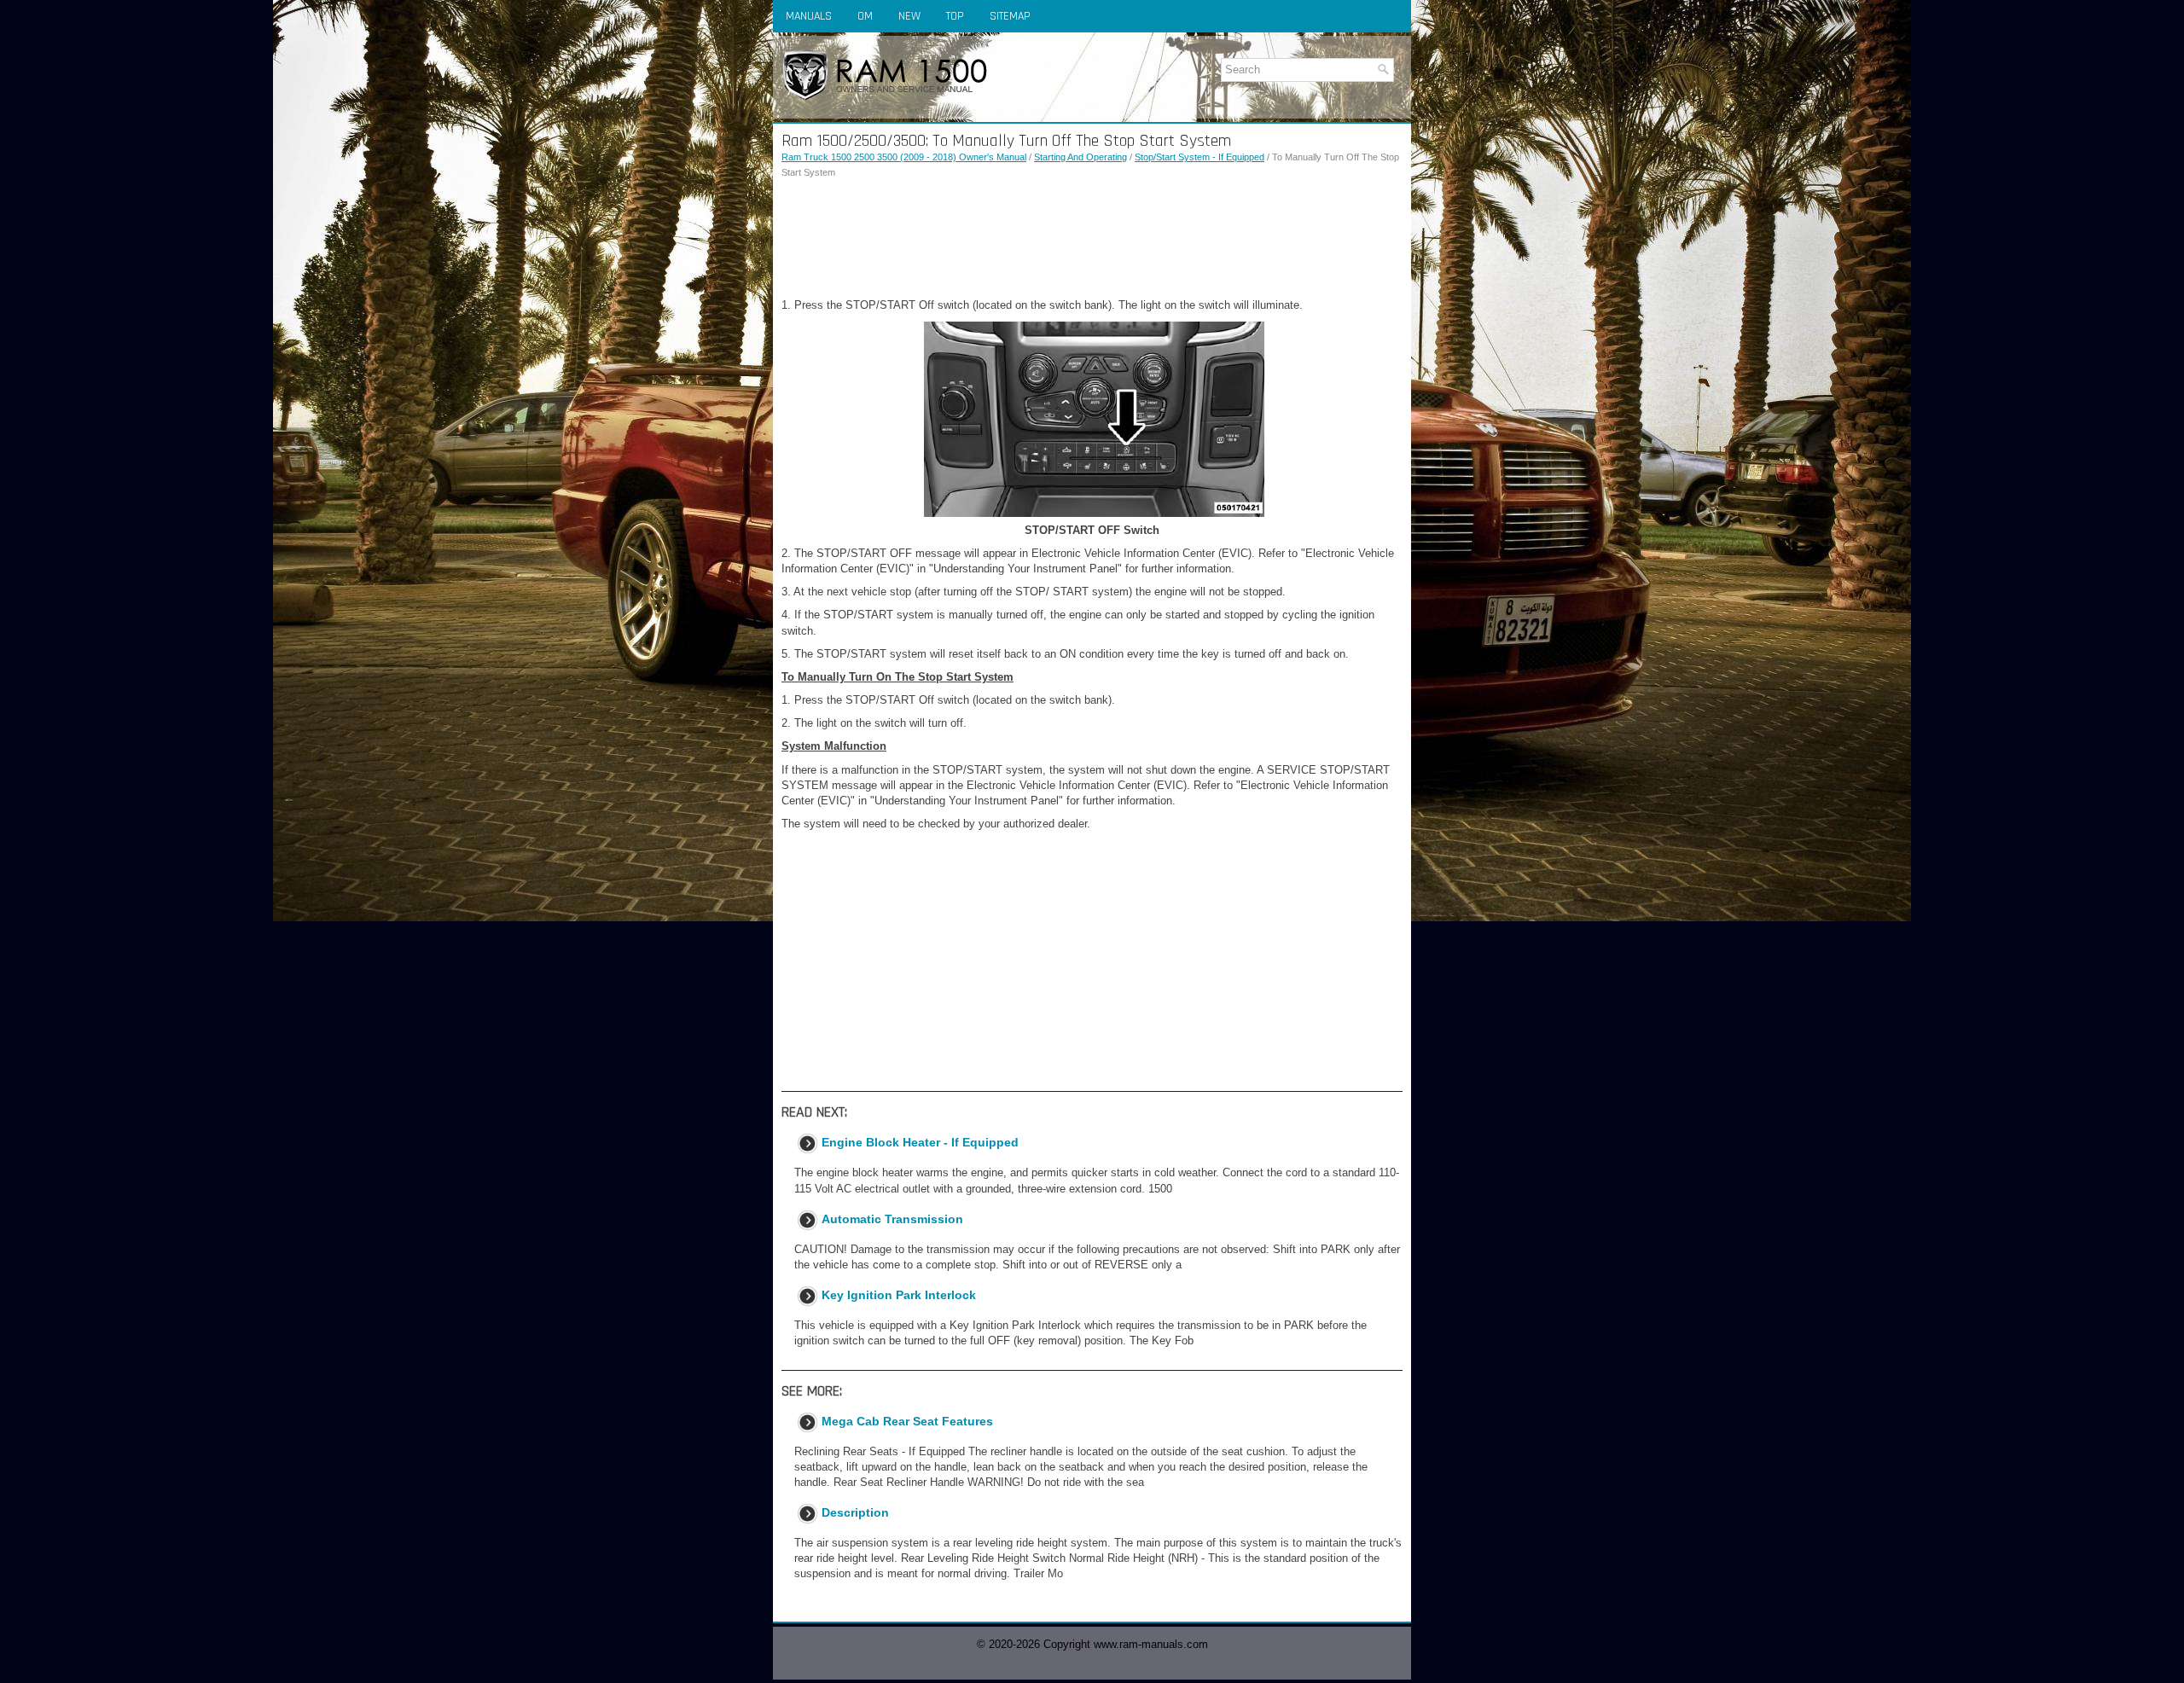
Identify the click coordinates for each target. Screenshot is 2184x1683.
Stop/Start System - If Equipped (1199, 157)
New (909, 16)
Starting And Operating (1080, 157)
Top (955, 16)
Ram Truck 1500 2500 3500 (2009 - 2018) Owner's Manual (904, 157)
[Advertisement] (1092, 239)
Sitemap (1010, 16)
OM (865, 16)
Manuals (809, 16)
